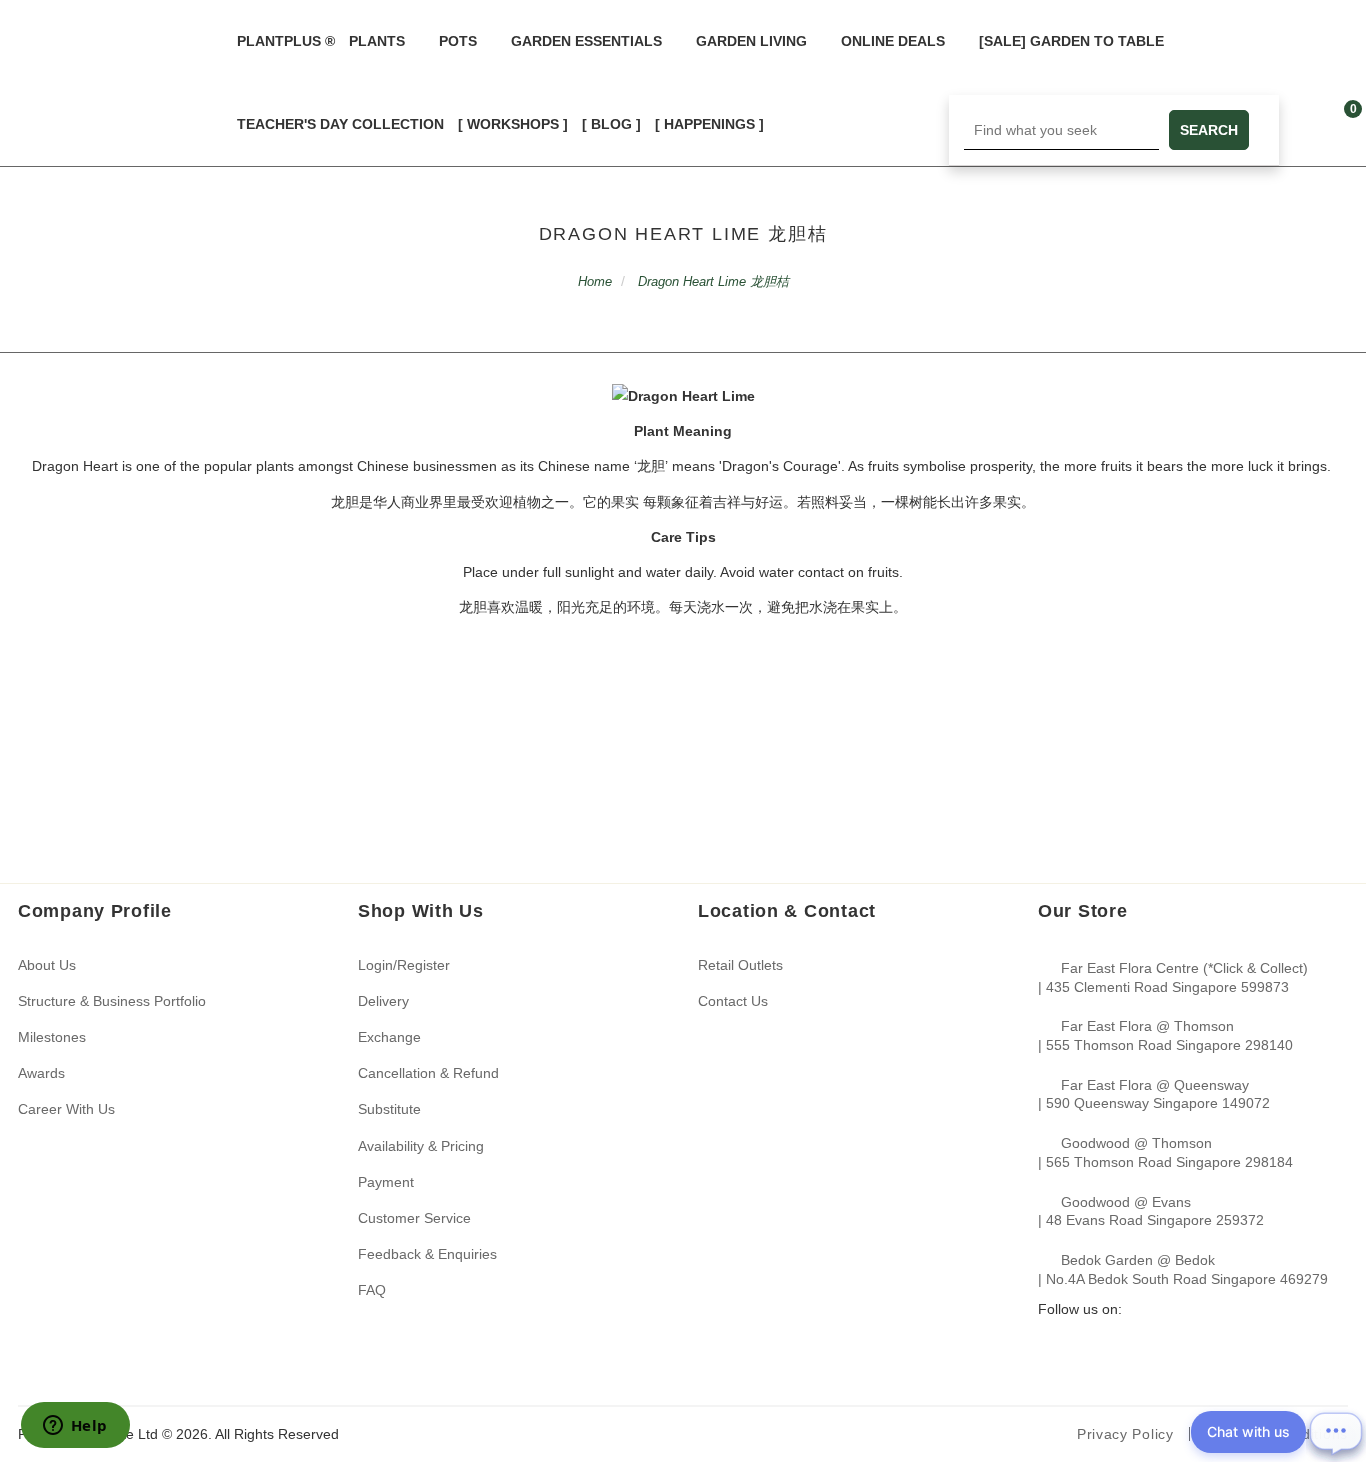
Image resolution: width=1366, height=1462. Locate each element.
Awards (41, 1073)
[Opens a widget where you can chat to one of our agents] (75, 1427)
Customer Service (414, 1218)
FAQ (372, 1290)
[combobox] (1061, 130)
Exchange (389, 1037)
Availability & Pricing (421, 1146)
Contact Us (733, 1001)
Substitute (389, 1109)
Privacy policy (1125, 1434)
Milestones (52, 1037)
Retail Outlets (740, 965)
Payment (386, 1182)
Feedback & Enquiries (427, 1254)
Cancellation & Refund (428, 1073)
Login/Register (404, 965)
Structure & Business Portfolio (112, 1001)
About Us (47, 965)
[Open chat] (1336, 1432)
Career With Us (66, 1109)
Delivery (383, 1001)
